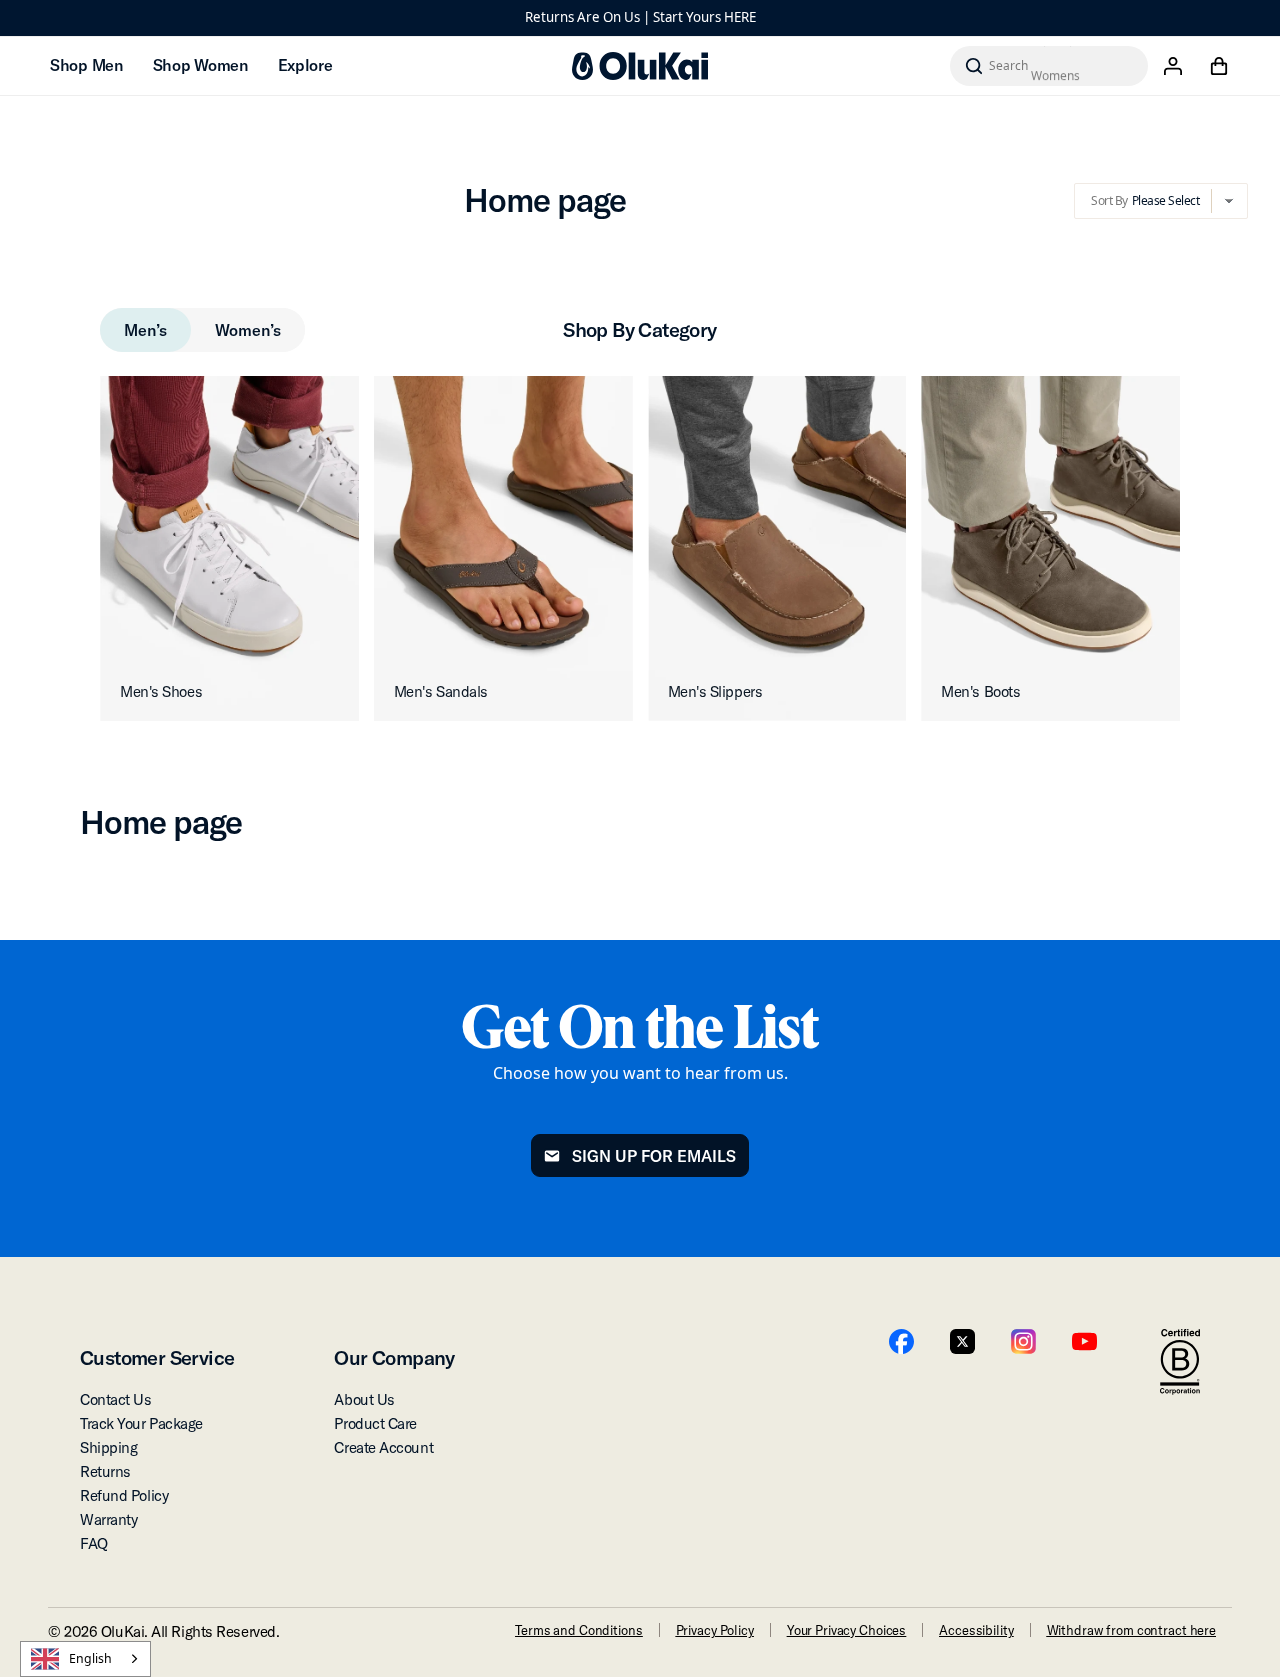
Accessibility (976, 1630)
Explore (305, 65)
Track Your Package (141, 1423)
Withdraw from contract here (1132, 1630)
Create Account (383, 1447)
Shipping (108, 1447)
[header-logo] (640, 66)
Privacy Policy (715, 1630)
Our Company (394, 1357)
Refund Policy (124, 1495)
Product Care (375, 1423)
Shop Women (200, 65)
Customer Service (157, 1357)
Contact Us (116, 1399)
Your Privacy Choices (846, 1630)
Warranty (108, 1519)
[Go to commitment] (1180, 1362)
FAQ (94, 1543)
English (90, 1658)
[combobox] (85, 1659)
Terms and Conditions (578, 1630)
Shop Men (86, 65)
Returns (105, 1471)
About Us (364, 1399)
